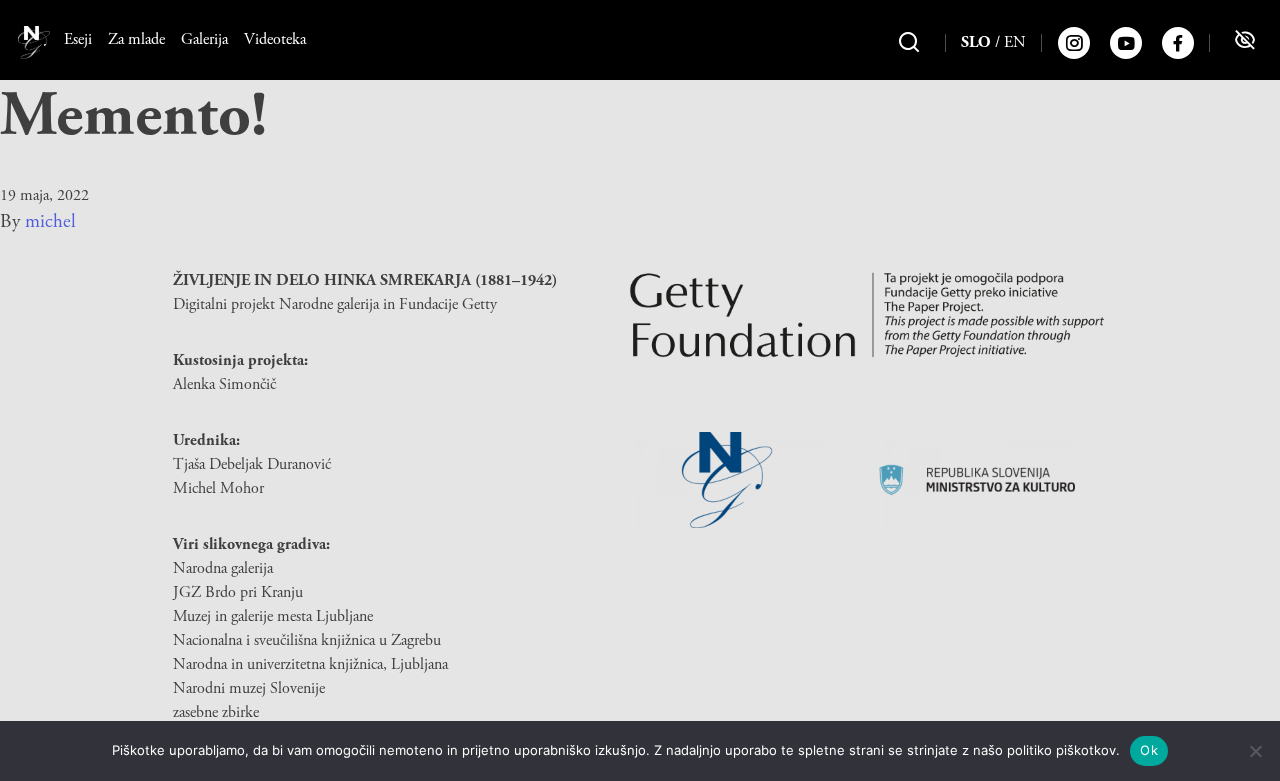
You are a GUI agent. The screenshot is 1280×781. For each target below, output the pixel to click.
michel (50, 222)
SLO (976, 42)
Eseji (78, 39)
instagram (1074, 43)
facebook (1178, 43)
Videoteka (275, 39)
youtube (1126, 43)
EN (1015, 42)
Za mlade (136, 39)
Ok (1149, 750)
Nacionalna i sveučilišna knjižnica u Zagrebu (307, 640)
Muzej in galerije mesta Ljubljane (273, 616)
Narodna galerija (223, 568)
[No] (1255, 751)
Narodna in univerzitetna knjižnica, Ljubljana (310, 664)
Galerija (204, 39)
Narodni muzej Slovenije (249, 688)
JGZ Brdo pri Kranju (238, 592)
